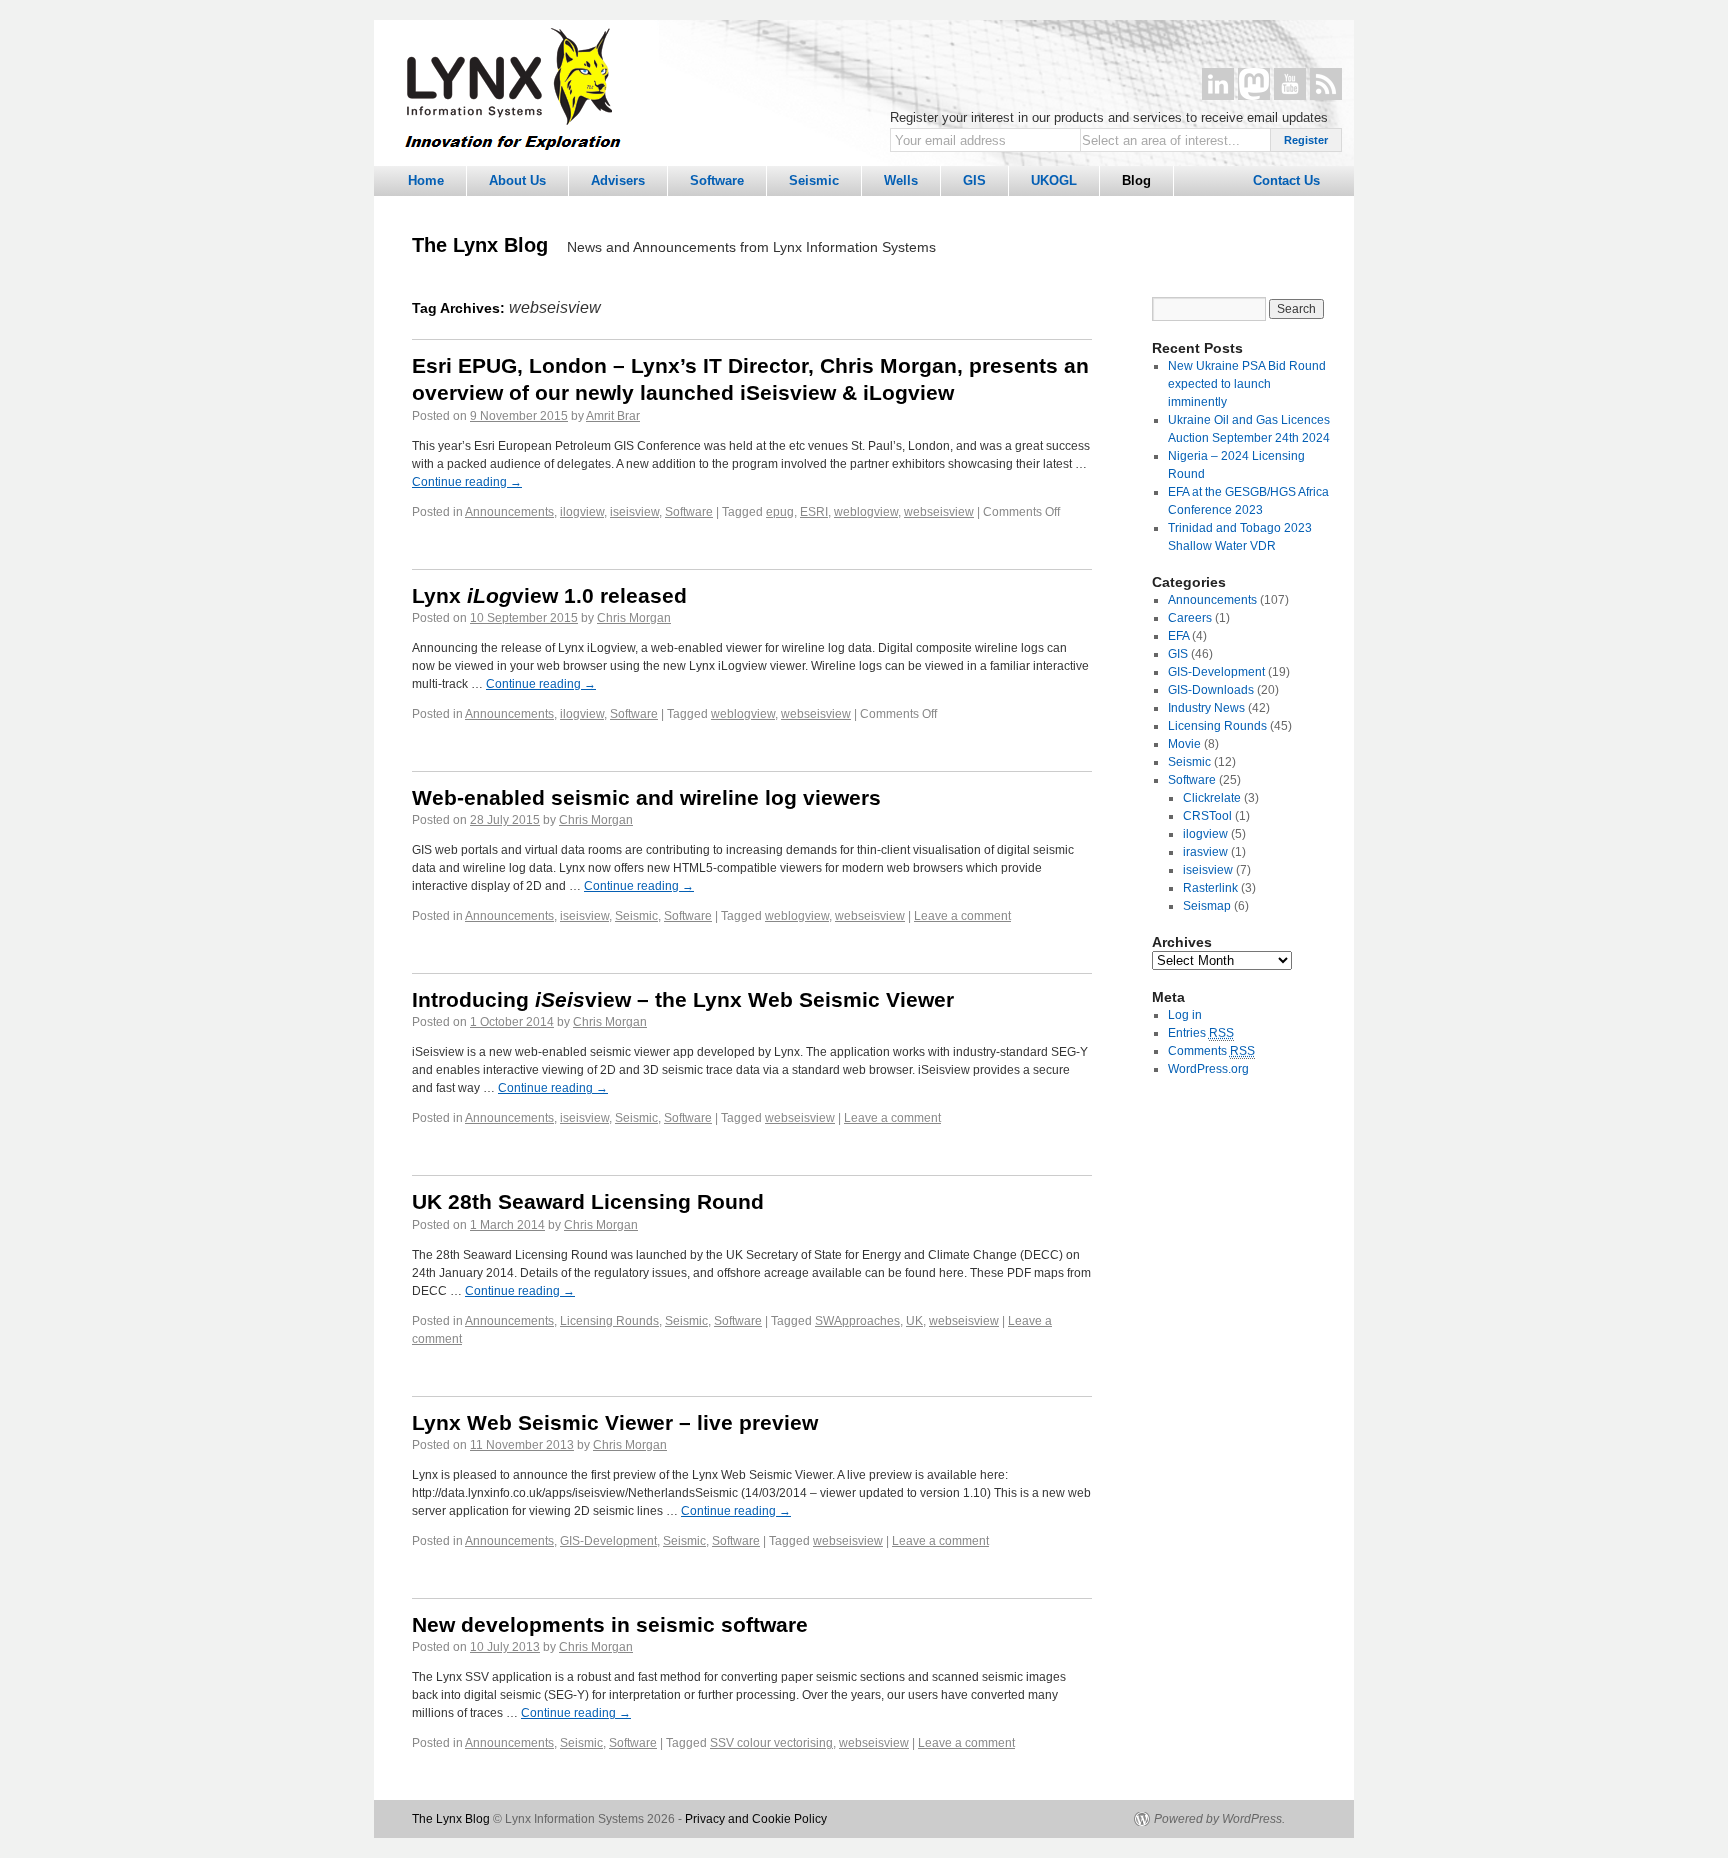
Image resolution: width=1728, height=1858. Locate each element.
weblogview (866, 512)
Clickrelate (1212, 798)
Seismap (1207, 906)
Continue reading (467, 482)
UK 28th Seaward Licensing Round (588, 1201)
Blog (1136, 180)
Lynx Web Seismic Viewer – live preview (615, 1422)
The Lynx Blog (480, 245)
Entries (1201, 1033)
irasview (1205, 852)
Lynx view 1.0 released (549, 595)
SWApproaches (857, 1321)
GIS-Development (608, 1541)
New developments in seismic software (610, 1624)
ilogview (582, 512)
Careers (1190, 618)
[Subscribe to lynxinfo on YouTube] (1290, 84)
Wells (901, 180)
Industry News (1206, 708)
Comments (1211, 1051)
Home (426, 180)
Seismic (814, 180)
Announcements (509, 512)
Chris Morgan (634, 618)
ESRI (814, 512)
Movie (1184, 744)
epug (780, 512)
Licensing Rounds (609, 1321)
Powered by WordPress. (1219, 1819)
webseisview (939, 512)
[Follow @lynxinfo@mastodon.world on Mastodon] (1254, 84)
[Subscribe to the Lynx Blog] (1326, 84)
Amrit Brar (613, 416)
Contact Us (1286, 180)
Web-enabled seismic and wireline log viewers (646, 797)
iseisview (634, 512)
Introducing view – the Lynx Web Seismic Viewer (683, 999)
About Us (517, 180)
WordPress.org (1208, 1069)
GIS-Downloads (1211, 690)
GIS (974, 180)
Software (717, 180)
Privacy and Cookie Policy (756, 1819)
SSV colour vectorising (771, 1743)
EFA (1178, 636)
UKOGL (1054, 180)
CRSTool (1207, 816)
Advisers (618, 180)
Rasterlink (1210, 888)
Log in (1185, 1015)
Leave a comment (962, 916)
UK (914, 1321)
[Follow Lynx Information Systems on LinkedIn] (1218, 84)
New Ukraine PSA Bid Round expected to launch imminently (1247, 384)
